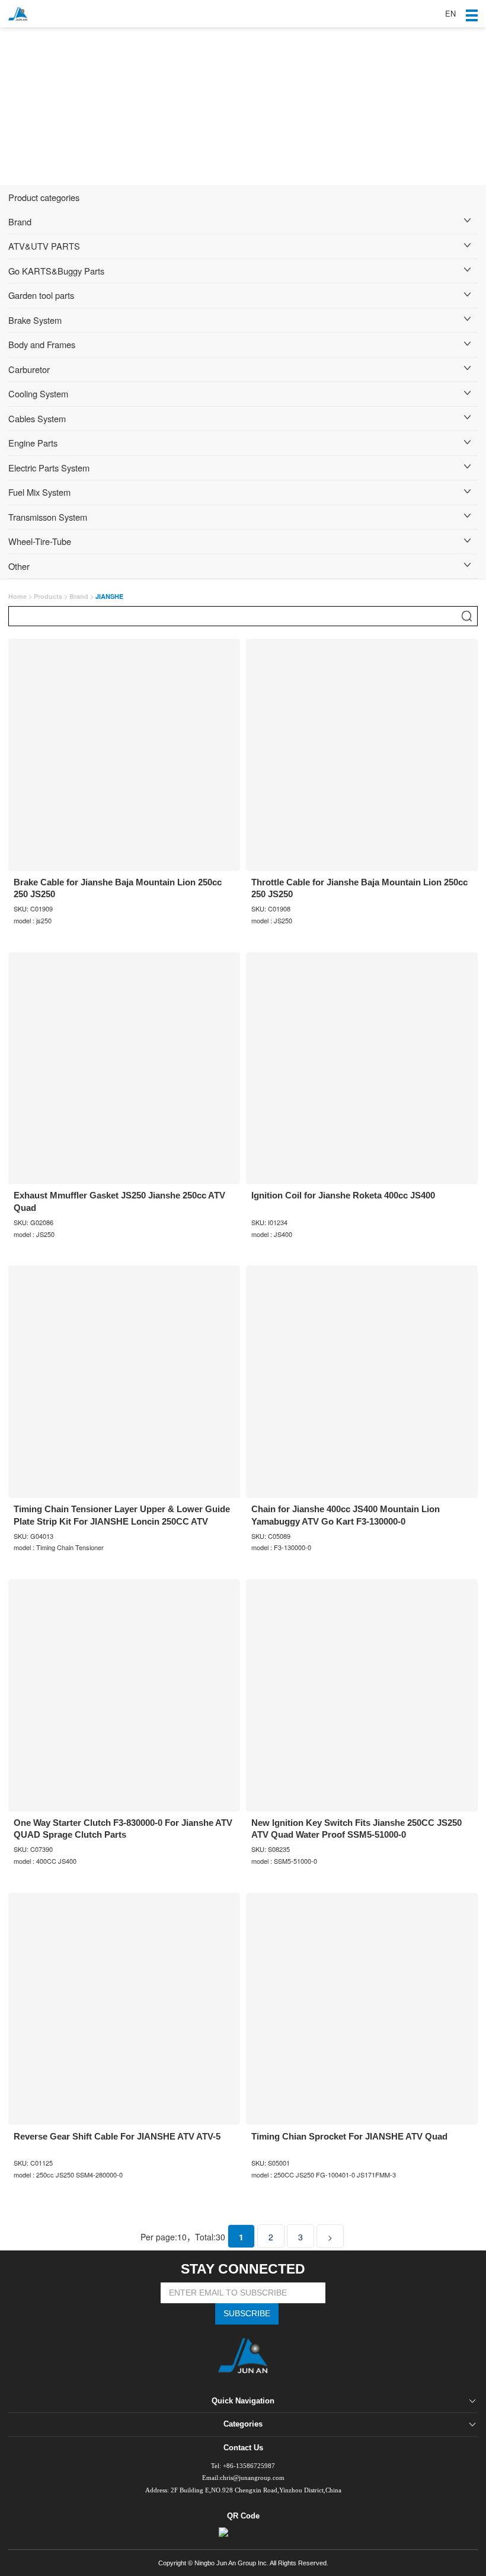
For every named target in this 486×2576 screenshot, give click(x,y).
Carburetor (29, 369)
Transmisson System (48, 517)
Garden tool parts (41, 295)
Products (48, 596)
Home (17, 596)
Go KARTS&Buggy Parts (56, 271)
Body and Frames (42, 344)
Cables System (37, 418)
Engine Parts (33, 443)
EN (450, 13)
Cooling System (38, 393)
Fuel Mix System (39, 492)
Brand (20, 221)
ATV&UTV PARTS (44, 246)
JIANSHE (109, 596)
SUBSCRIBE (247, 2314)
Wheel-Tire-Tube (40, 541)
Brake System (35, 320)
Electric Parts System (49, 468)
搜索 (467, 616)
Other (19, 566)
